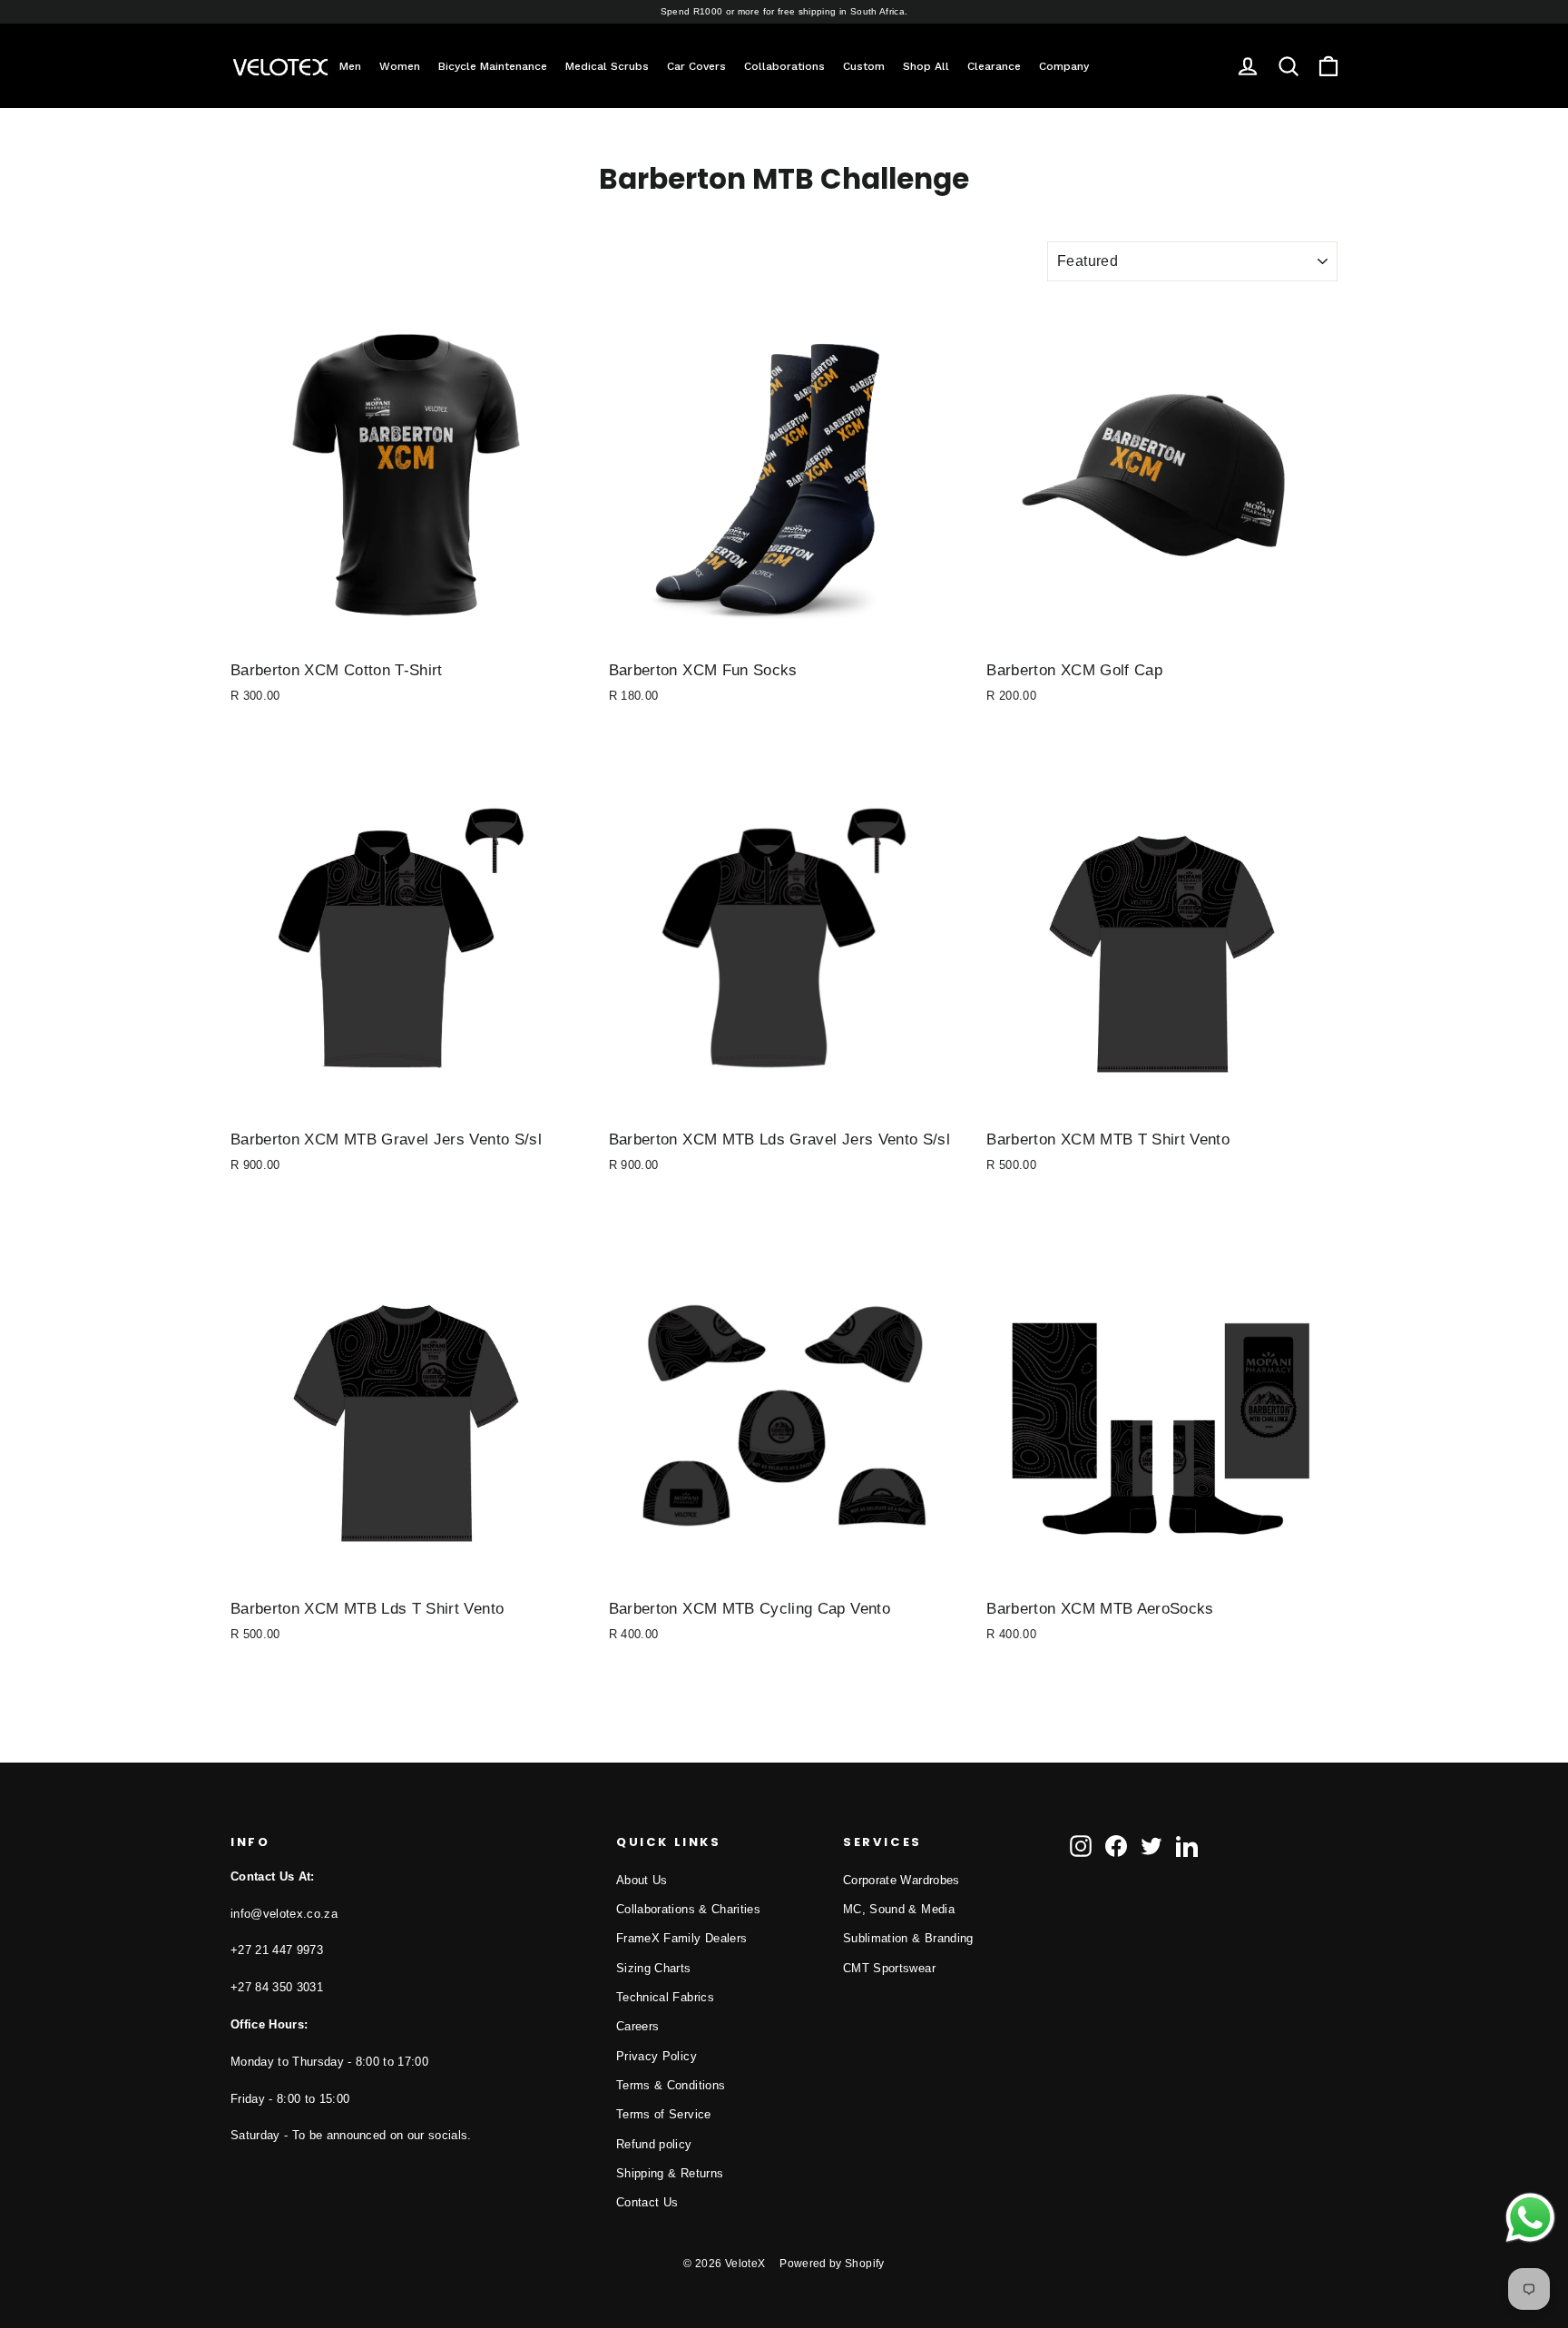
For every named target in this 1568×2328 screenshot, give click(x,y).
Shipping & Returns (670, 2173)
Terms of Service (664, 2114)
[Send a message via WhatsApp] (1530, 2218)
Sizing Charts (654, 1968)
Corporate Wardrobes (902, 1880)
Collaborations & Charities (688, 1909)
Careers (637, 2026)
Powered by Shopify (832, 2264)
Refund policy (654, 2144)
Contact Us (647, 2202)
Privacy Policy (657, 2056)
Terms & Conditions (671, 2085)
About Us (642, 1880)
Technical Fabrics (665, 1997)
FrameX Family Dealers (681, 1938)
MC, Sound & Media (899, 1909)
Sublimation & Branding (908, 1938)
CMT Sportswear (889, 1968)
